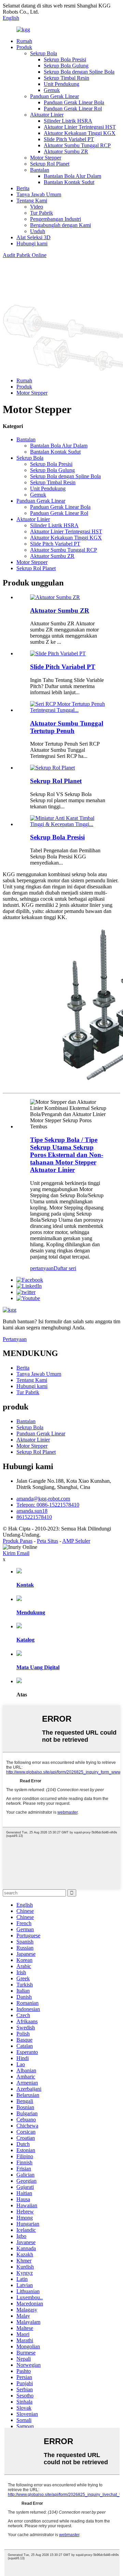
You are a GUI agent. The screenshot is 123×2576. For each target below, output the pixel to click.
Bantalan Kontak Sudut (69, 182)
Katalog (25, 1640)
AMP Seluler (76, 1541)
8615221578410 (34, 1517)
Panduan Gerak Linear (54, 96)
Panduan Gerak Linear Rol (73, 109)
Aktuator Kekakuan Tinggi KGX (80, 133)
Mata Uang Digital (38, 1667)
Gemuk (52, 90)
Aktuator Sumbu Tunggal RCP (77, 145)
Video (37, 207)
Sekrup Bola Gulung (66, 66)
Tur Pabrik (42, 213)
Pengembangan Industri (56, 219)
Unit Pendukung (61, 84)
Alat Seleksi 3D (33, 237)
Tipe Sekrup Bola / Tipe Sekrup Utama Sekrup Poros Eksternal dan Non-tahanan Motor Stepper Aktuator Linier (67, 1155)
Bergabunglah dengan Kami (60, 225)
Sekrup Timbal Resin (66, 78)
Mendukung (31, 1612)
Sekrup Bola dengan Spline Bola (79, 72)
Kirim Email (16, 1553)
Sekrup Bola (44, 53)
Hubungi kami (32, 243)
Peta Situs (47, 1541)
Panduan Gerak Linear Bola (74, 102)
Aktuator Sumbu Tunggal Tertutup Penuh (67, 727)
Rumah (24, 41)
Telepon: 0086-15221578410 (48, 1505)
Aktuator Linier (47, 115)
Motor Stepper (46, 158)
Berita (23, 188)
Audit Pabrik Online (25, 255)
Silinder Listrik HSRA (68, 121)
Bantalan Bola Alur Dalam (72, 176)
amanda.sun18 (32, 1511)
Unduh (38, 231)
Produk (24, 47)
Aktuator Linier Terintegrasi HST (80, 127)
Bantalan (40, 170)
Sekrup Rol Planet (50, 164)
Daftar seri (65, 1268)
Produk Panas (18, 1541)
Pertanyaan (15, 1339)
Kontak (25, 1585)
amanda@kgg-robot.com (43, 1499)
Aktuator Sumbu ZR (66, 151)
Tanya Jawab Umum (39, 194)
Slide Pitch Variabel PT (69, 139)
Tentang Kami (32, 201)
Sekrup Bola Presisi (65, 59)
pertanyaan (42, 1268)
